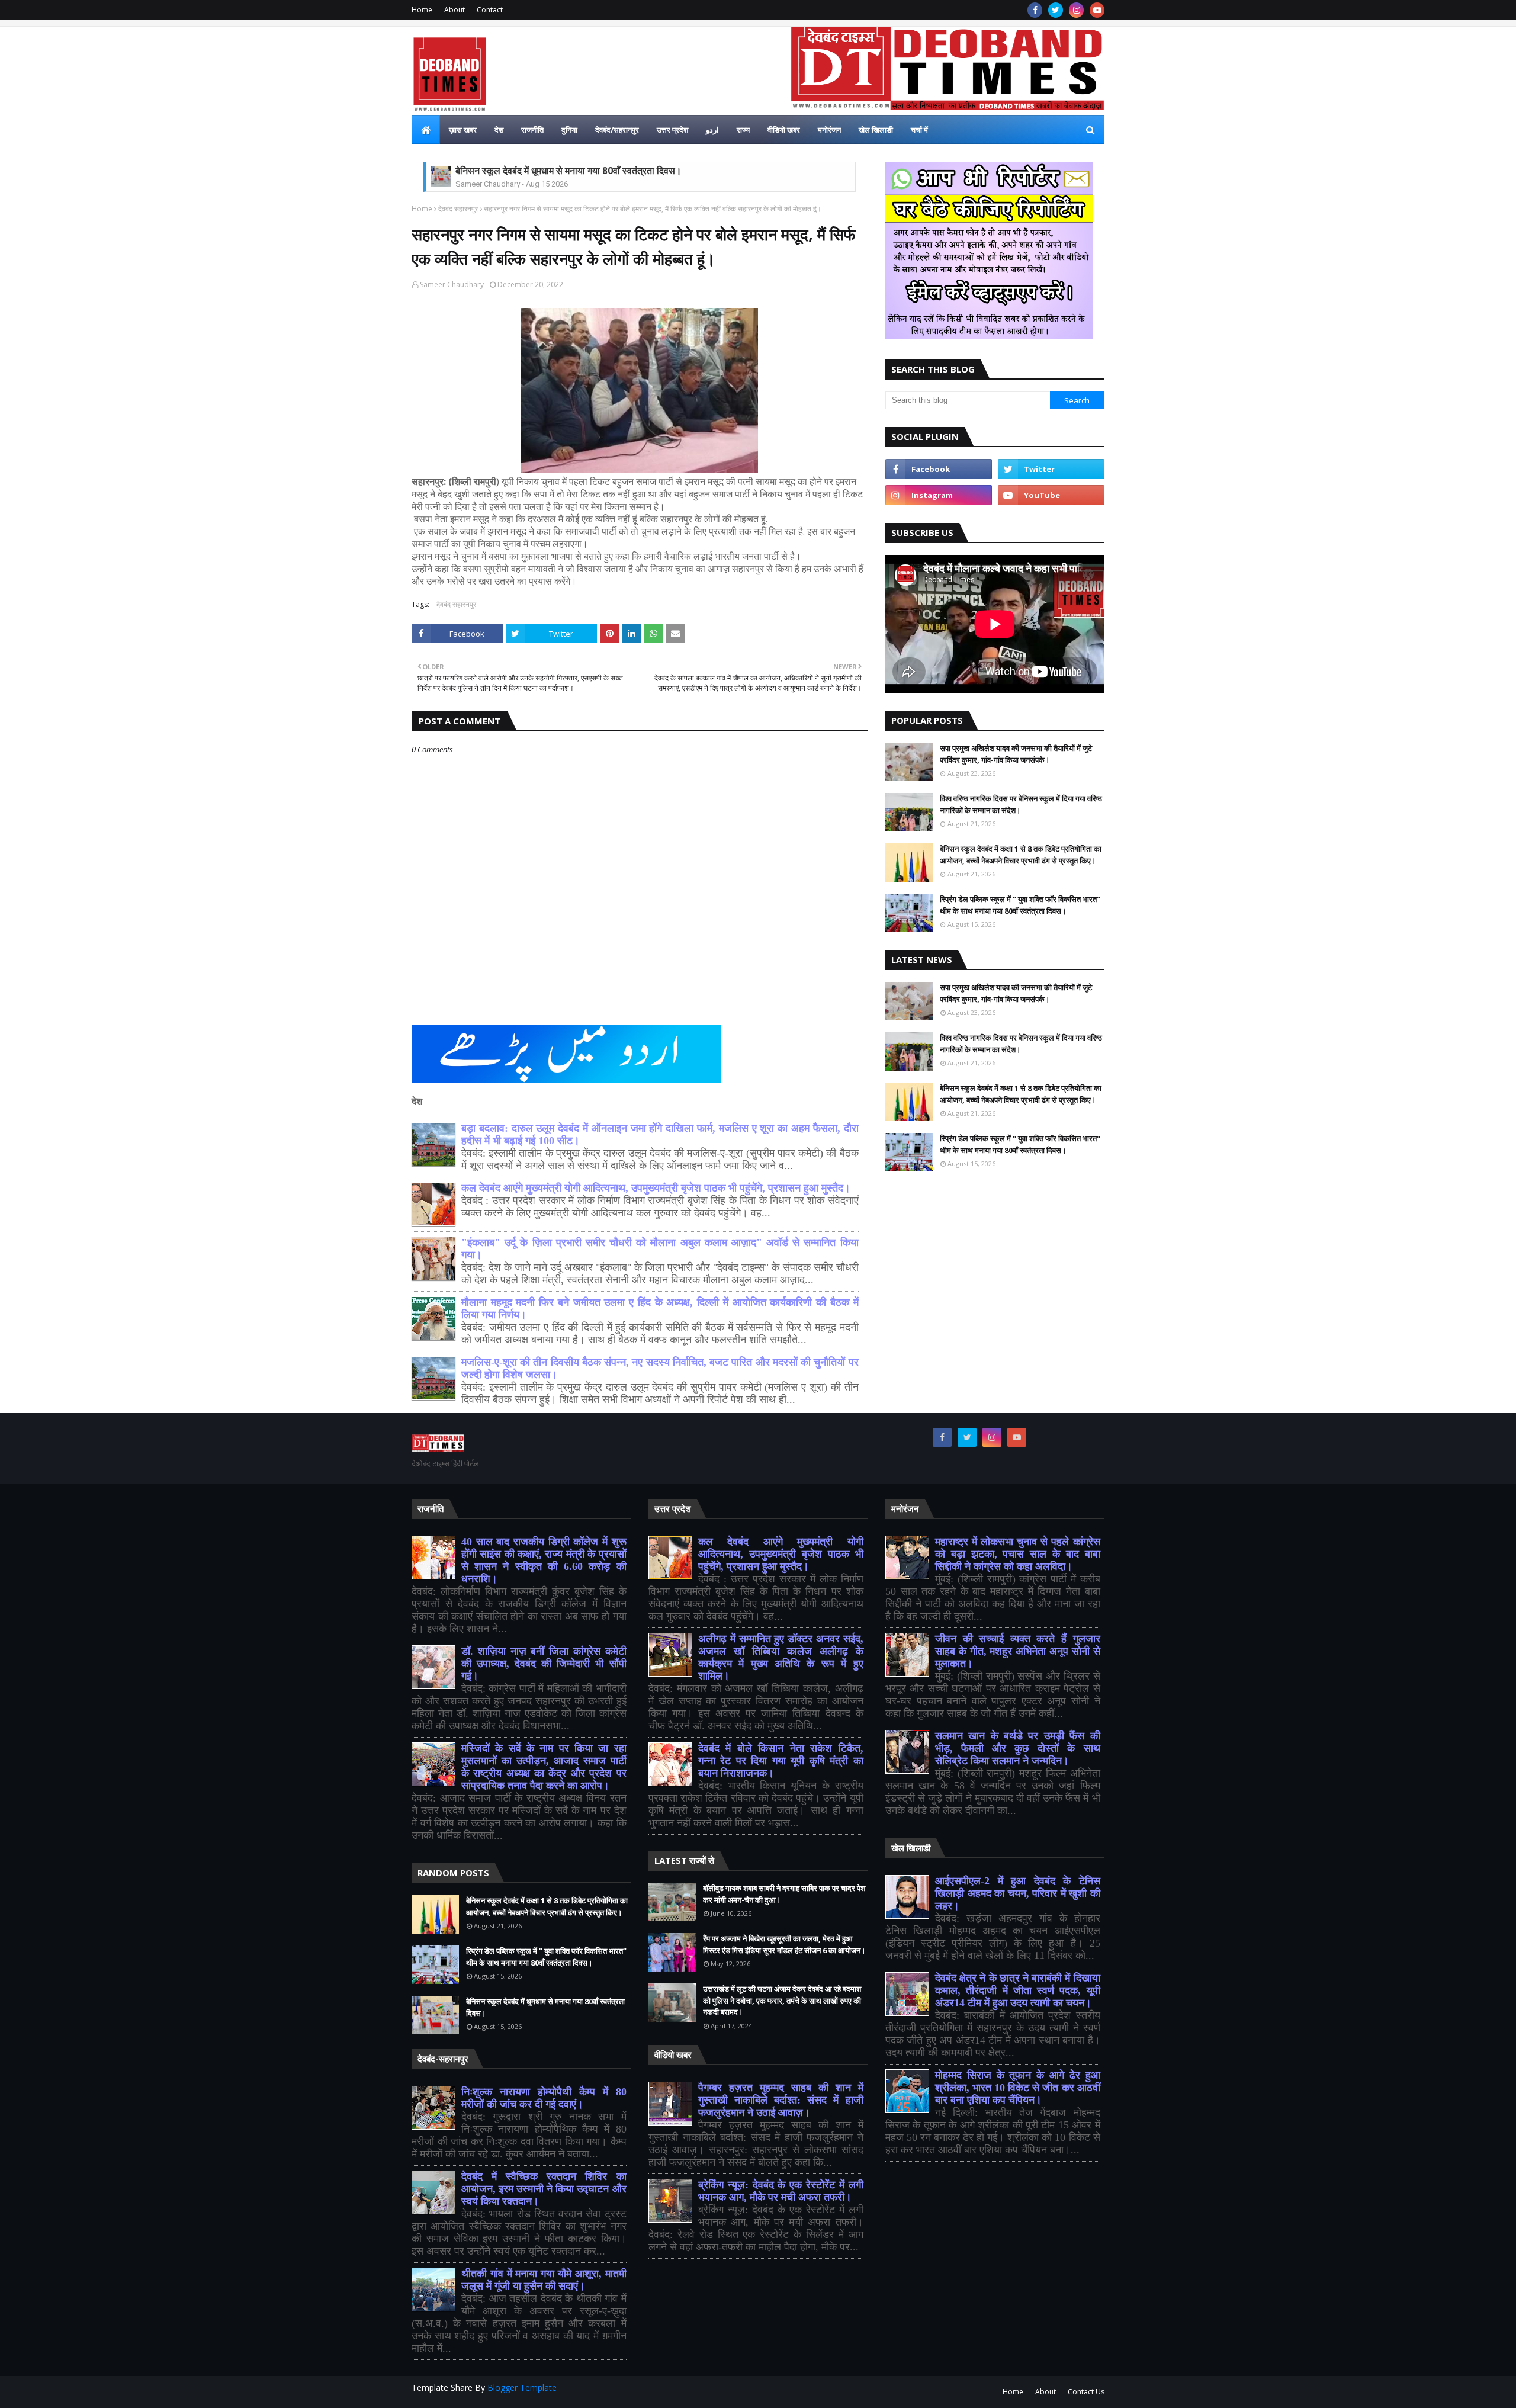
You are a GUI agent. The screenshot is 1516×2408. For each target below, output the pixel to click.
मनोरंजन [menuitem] (829, 130)
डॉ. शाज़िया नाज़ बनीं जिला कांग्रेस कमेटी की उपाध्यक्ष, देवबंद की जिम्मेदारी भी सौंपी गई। (544, 1664)
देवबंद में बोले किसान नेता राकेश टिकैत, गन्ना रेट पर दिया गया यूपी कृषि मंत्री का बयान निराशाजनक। (781, 1761)
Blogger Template (522, 2388)
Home (422, 10)
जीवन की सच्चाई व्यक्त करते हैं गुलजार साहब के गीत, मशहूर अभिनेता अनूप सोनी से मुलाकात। (1018, 1651)
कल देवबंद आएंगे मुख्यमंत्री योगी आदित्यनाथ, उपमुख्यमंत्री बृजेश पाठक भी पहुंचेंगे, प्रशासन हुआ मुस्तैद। (656, 1188)
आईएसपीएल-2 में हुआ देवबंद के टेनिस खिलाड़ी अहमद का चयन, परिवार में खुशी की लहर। (1018, 1893)
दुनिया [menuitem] (569, 130)
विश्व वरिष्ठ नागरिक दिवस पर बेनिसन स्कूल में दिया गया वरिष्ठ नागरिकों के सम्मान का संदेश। (1021, 804)
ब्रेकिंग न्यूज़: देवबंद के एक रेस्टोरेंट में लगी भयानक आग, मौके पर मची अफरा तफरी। (781, 2191)
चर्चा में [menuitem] (919, 130)
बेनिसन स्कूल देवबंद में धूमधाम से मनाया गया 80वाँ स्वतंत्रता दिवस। (568, 171)
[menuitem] (426, 130)
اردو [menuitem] (712, 130)
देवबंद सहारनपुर (458, 209)
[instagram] (1076, 10)
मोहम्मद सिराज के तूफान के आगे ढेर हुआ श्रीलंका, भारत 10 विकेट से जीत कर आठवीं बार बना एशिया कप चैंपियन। (1018, 2088)
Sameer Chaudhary (452, 285)
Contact (490, 10)
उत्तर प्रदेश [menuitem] (672, 130)
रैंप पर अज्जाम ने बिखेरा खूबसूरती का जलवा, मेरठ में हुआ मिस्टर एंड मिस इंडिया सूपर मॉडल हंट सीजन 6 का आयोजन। (784, 1944)
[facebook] (1035, 10)
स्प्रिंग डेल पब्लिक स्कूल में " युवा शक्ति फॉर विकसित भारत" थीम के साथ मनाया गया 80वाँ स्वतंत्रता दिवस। (1020, 905)
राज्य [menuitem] (743, 130)
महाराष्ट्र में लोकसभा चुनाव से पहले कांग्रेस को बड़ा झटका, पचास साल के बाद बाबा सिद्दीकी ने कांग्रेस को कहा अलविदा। (1018, 1554)
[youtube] (1097, 10)
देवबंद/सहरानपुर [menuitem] (617, 130)
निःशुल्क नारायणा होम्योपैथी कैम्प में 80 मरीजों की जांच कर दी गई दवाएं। (544, 2098)
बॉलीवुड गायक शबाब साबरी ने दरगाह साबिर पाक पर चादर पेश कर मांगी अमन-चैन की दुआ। (784, 1894)
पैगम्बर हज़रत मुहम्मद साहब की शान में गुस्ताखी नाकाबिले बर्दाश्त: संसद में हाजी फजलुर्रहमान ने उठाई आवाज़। (781, 2100)
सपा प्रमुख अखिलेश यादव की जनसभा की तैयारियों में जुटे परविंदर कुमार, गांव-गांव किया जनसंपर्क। (1016, 754)
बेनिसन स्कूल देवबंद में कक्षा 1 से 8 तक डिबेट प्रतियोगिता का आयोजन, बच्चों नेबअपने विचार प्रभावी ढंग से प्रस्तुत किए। (1021, 855)
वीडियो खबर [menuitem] (784, 130)
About (455, 10)
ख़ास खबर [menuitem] (463, 130)
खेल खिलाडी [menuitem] (876, 130)
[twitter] (1056, 10)
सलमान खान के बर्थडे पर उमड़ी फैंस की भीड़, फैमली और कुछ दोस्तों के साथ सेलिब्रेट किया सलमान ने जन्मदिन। (1018, 1748)
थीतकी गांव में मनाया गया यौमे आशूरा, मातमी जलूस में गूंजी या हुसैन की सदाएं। (544, 2280)
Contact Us (1086, 2392)
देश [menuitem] (499, 130)
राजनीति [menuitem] (532, 130)
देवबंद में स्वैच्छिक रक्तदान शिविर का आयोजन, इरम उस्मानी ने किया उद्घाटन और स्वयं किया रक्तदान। (544, 2189)
